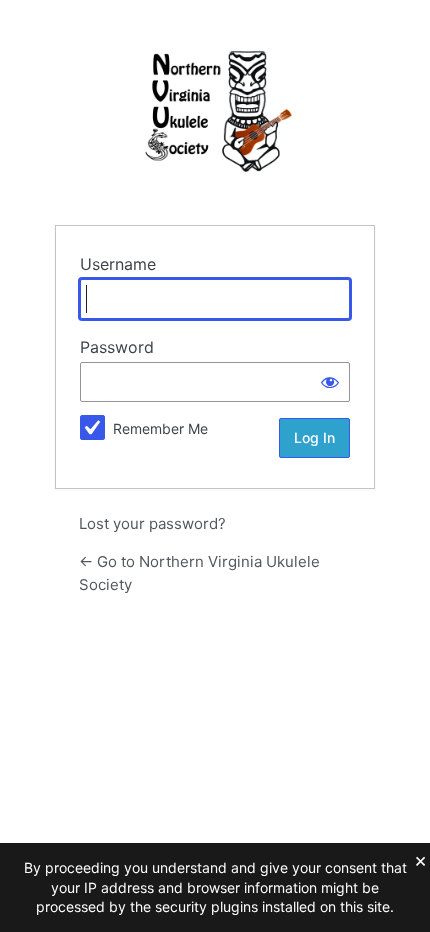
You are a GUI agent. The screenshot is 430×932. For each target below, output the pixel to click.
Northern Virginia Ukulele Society (215, 111)
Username (118, 264)
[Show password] (330, 382)
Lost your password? (152, 523)
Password (117, 347)
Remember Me (160, 428)
